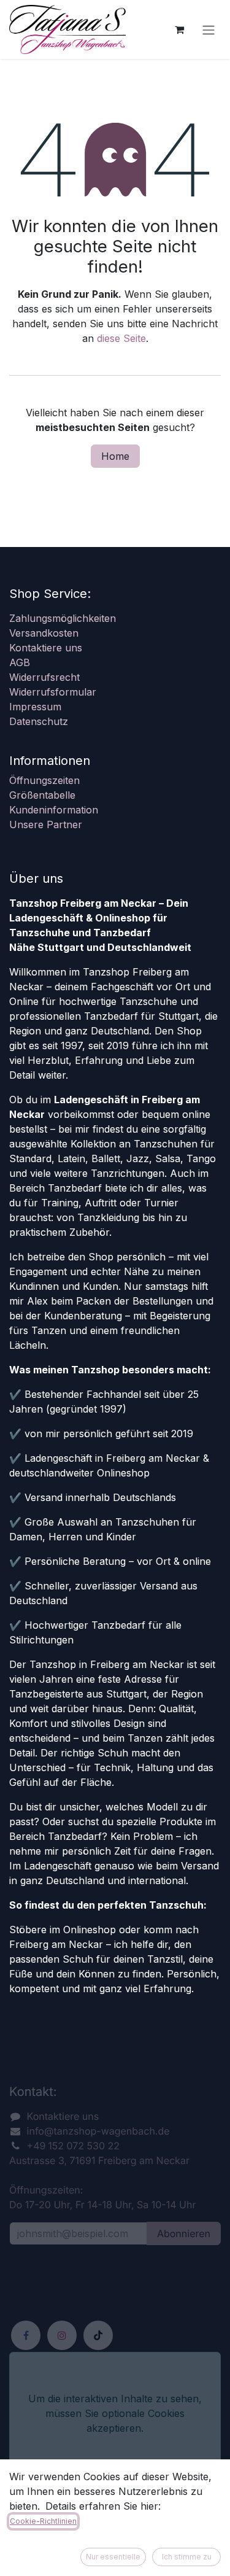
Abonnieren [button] (184, 2233)
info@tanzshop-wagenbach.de (98, 2131)
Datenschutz (39, 721)
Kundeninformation (54, 810)
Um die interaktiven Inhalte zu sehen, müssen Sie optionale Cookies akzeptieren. (115, 2413)
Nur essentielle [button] (113, 2557)
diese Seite (121, 338)
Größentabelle (42, 795)
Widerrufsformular (53, 692)
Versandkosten (44, 633)
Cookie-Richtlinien (43, 2521)
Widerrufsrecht (44, 677)
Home (115, 456)
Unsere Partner (46, 824)
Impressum (35, 707)
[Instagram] (62, 2335)
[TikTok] (98, 2335)
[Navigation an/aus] (209, 29)
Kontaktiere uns (46, 648)
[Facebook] (26, 2335)
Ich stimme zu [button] (187, 2557)
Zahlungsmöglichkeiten (63, 618)
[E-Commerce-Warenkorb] (179, 29)
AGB (20, 662)
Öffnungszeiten (44, 780)
